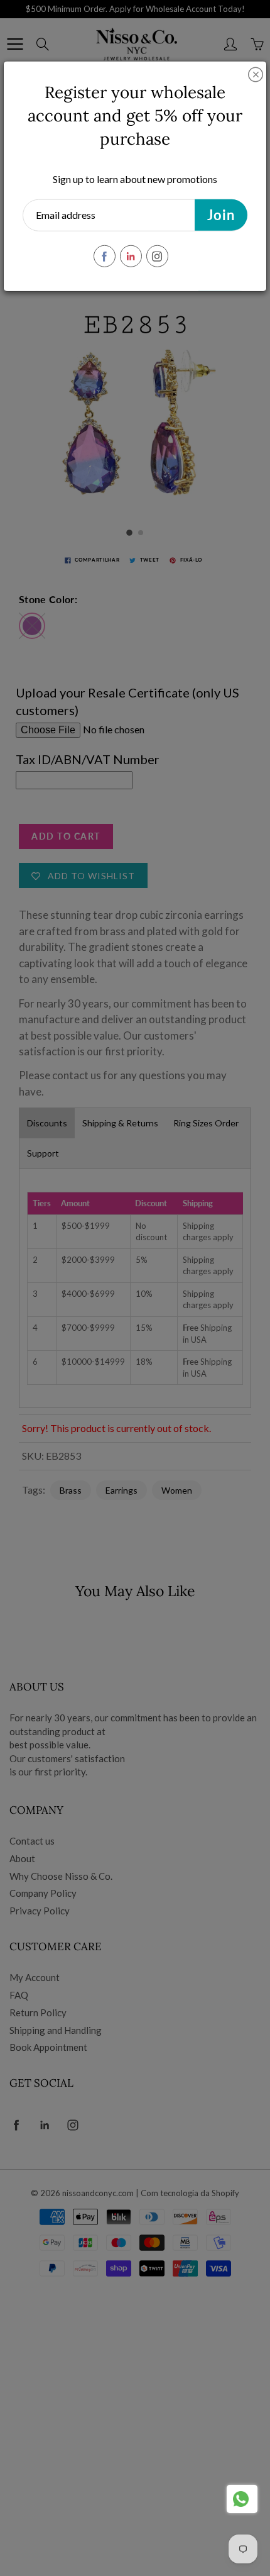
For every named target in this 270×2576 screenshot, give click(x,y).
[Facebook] (105, 256)
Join (221, 215)
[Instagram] (157, 256)
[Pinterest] (131, 256)
